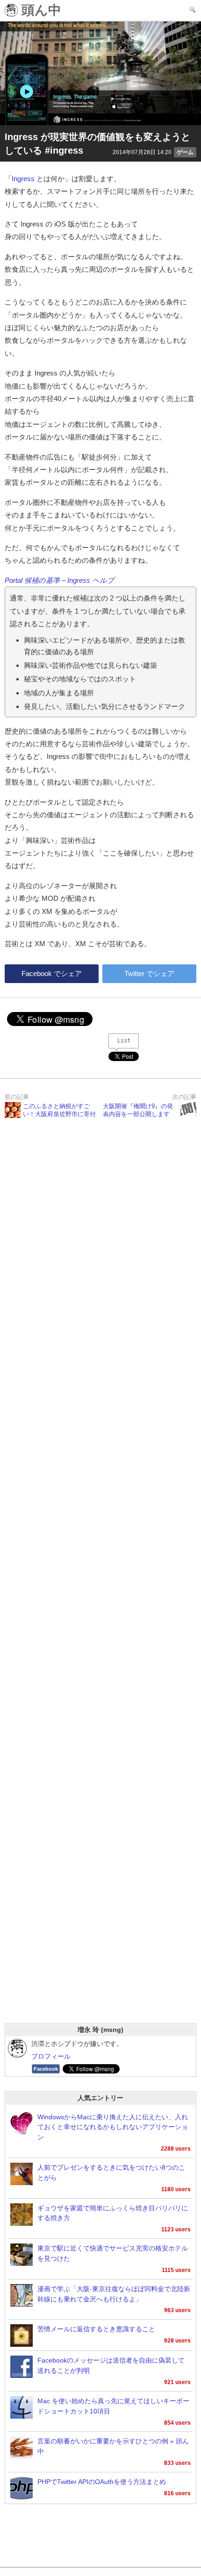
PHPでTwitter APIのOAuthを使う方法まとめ (102, 2482)
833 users (177, 2463)
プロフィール (51, 2056)
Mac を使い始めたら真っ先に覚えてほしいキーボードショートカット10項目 (113, 2406)
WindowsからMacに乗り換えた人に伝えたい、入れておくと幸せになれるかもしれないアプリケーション (113, 2127)
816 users (177, 2493)
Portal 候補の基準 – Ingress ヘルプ (60, 580)
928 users (177, 2341)
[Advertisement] (100, 1583)
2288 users (176, 2149)
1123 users (176, 2229)
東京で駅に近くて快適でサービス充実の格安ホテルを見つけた (113, 2254)
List (124, 1040)
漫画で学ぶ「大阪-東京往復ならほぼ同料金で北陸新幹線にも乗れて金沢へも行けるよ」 (114, 2294)
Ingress (23, 179)
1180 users (176, 2189)
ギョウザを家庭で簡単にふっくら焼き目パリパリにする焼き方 (113, 2213)
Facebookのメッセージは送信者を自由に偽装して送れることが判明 (111, 2366)
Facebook (46, 2069)
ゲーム (185, 152)
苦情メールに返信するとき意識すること (96, 2329)
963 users (177, 2310)
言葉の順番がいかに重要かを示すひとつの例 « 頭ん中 (113, 2446)
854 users (177, 2423)
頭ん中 (39, 11)
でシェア (52, 973)
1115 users (176, 2270)
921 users (177, 2382)
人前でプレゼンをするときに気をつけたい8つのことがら (111, 2173)
